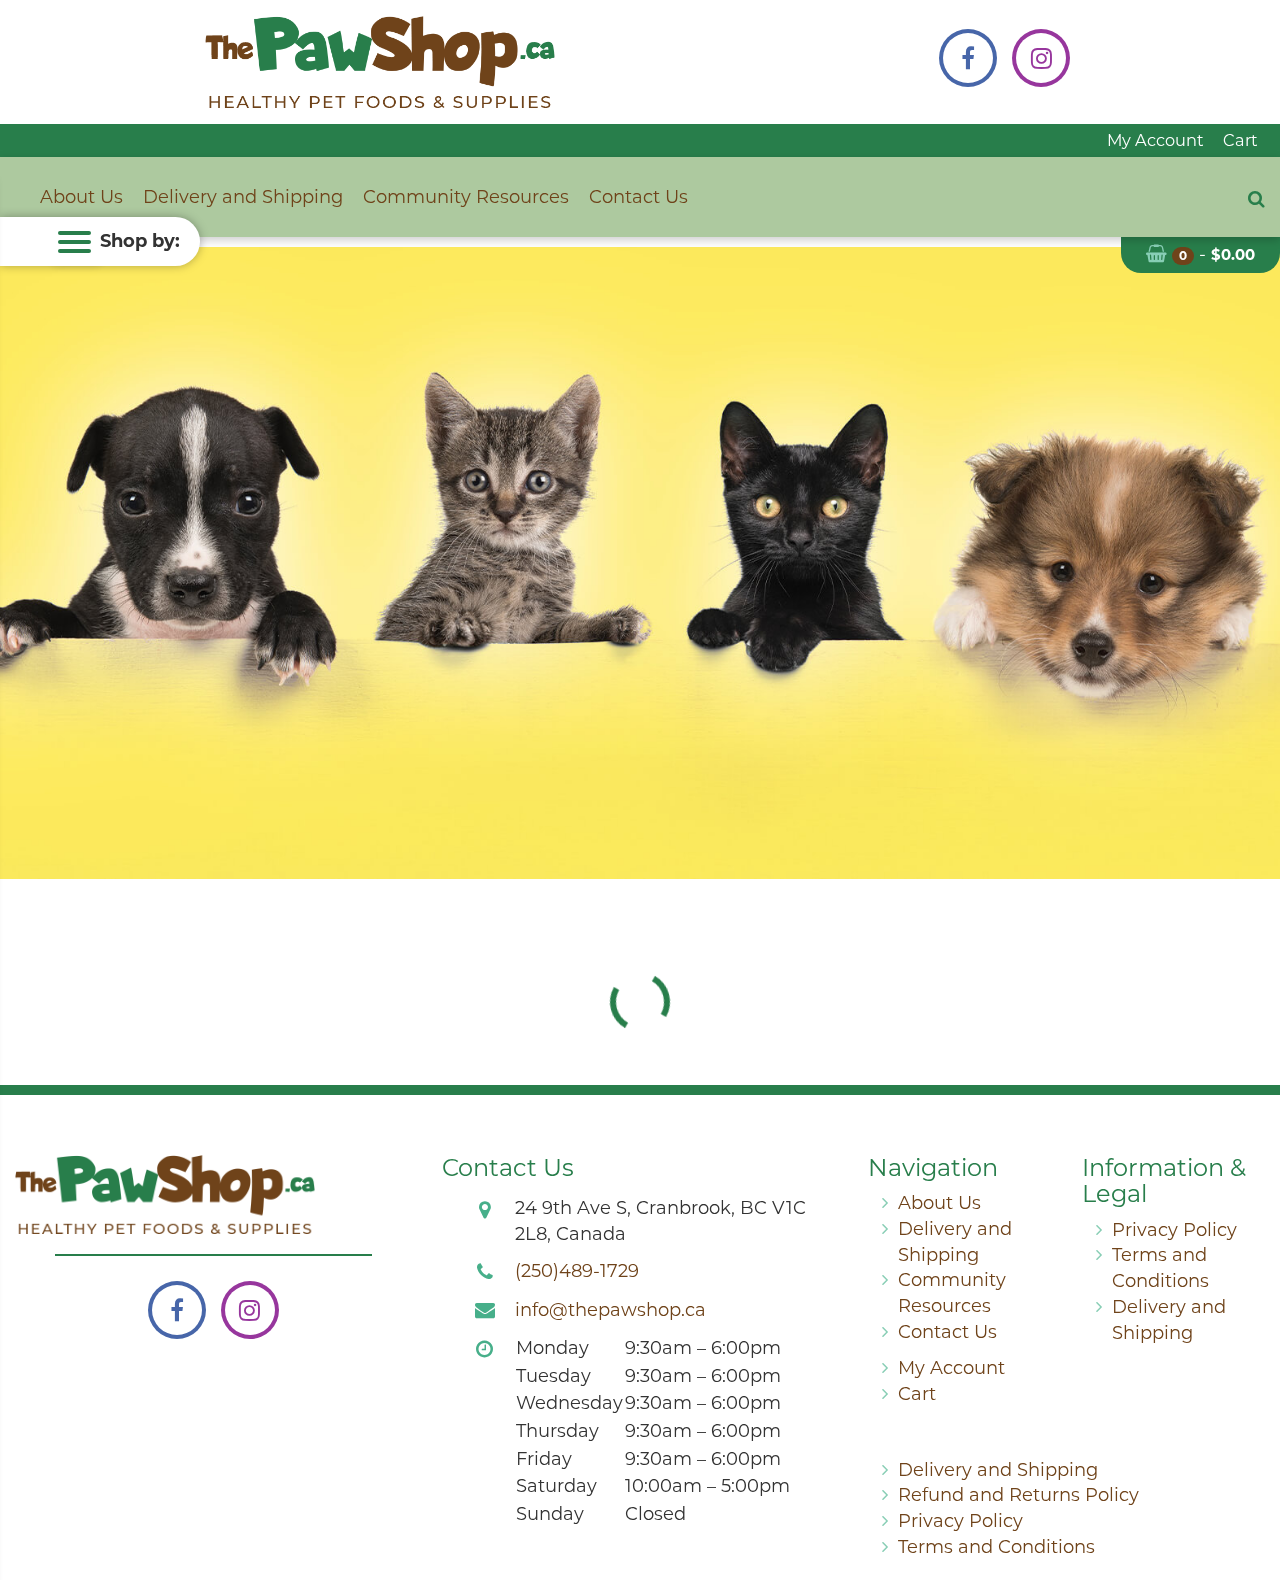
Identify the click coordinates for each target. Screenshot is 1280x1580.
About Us (81, 197)
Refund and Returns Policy (1018, 1495)
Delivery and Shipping (243, 197)
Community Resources (466, 197)
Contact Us (638, 197)
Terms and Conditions (996, 1547)
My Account (1155, 140)
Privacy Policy (1174, 1230)
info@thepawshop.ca (610, 1310)
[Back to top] (1249, 1484)
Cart (1240, 140)
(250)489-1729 (577, 1271)
